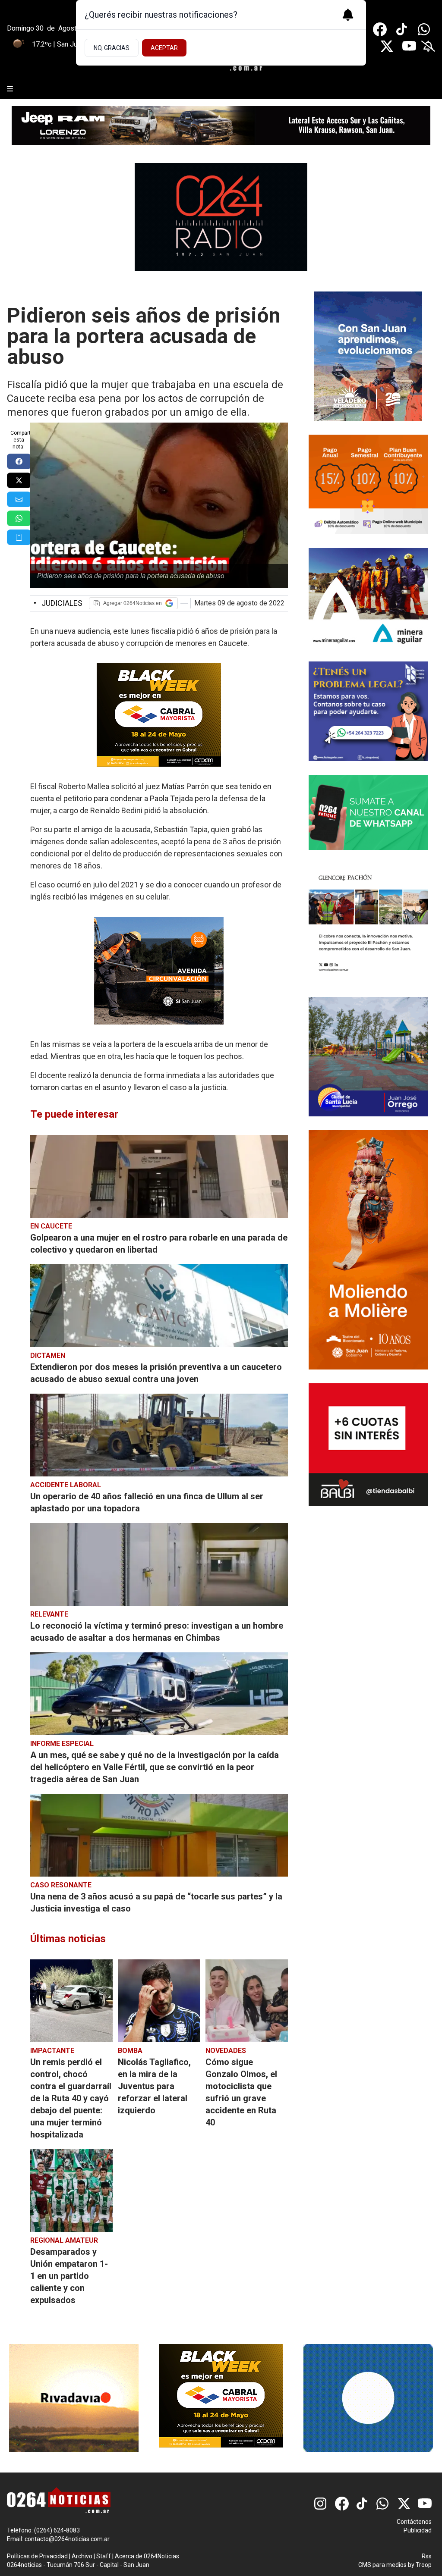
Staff (104, 2556)
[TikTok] (402, 29)
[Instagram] (321, 2504)
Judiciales (58, 603)
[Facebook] (380, 29)
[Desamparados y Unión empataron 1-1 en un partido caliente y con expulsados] (71, 2191)
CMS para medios (382, 2565)
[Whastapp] (425, 29)
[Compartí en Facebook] (19, 461)
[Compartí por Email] (19, 499)
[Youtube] (409, 46)
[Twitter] (387, 46)
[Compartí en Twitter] (19, 480)
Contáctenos (414, 2522)
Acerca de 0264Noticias (147, 2556)
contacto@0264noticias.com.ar (67, 2539)
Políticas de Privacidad (37, 2556)
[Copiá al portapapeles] (19, 537)
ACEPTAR (164, 48)
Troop (424, 2565)
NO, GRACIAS (112, 48)
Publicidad (418, 2530)
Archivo (82, 2556)
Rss (427, 2556)
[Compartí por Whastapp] (19, 518)
